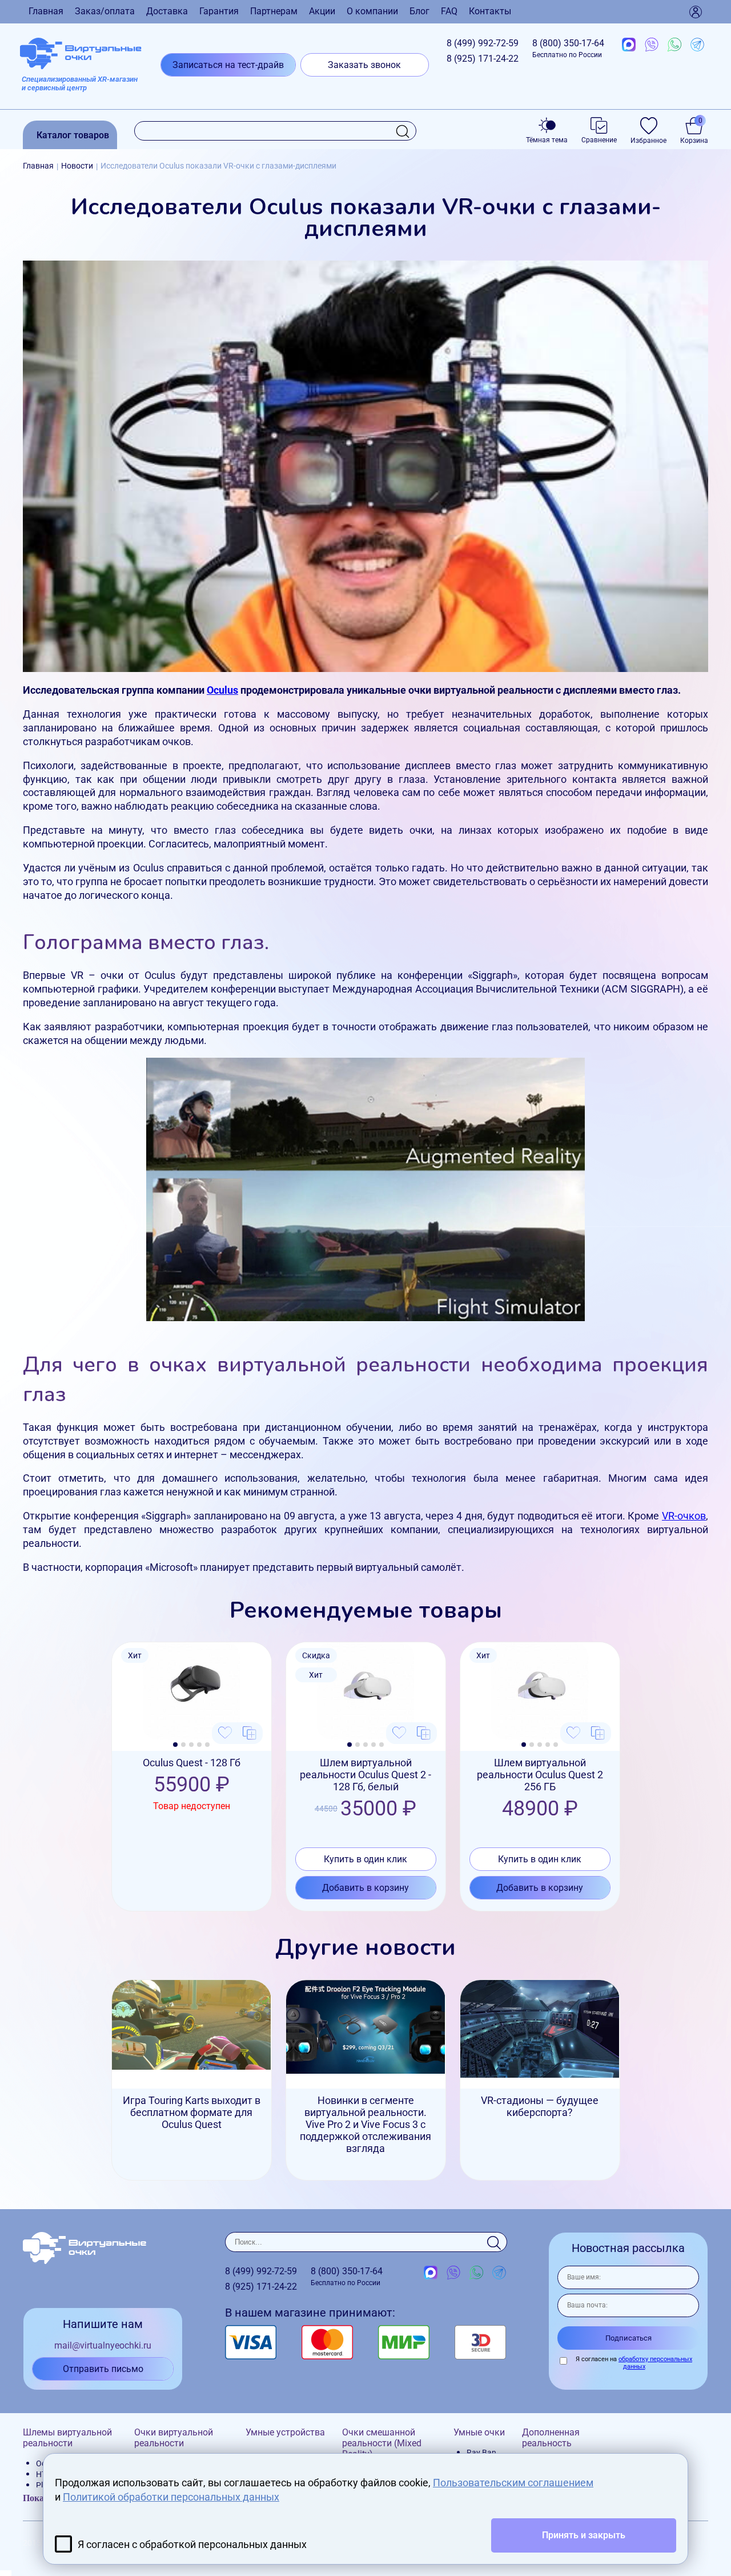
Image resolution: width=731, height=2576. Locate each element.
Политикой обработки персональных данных (171, 2497)
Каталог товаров (73, 135)
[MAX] (629, 45)
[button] (175, 1745)
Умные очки (479, 2432)
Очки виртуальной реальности (174, 2438)
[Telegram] (697, 45)
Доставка (167, 11)
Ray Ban (481, 2453)
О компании (372, 11)
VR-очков (684, 1516)
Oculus (222, 690)
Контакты (490, 11)
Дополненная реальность (551, 2438)
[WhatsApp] (674, 45)
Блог (419, 11)
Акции (322, 11)
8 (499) (483, 43)
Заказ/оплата (105, 11)
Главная (46, 11)
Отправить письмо (103, 2369)
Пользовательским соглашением (513, 2483)
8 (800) (568, 48)
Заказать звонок (364, 65)
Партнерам (274, 11)
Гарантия (219, 11)
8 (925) (483, 59)
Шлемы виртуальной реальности (67, 2438)
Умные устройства (285, 2432)
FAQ (449, 11)
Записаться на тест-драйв (228, 65)
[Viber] (652, 45)
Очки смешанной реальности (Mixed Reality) (382, 2443)
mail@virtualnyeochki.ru (103, 2345)
